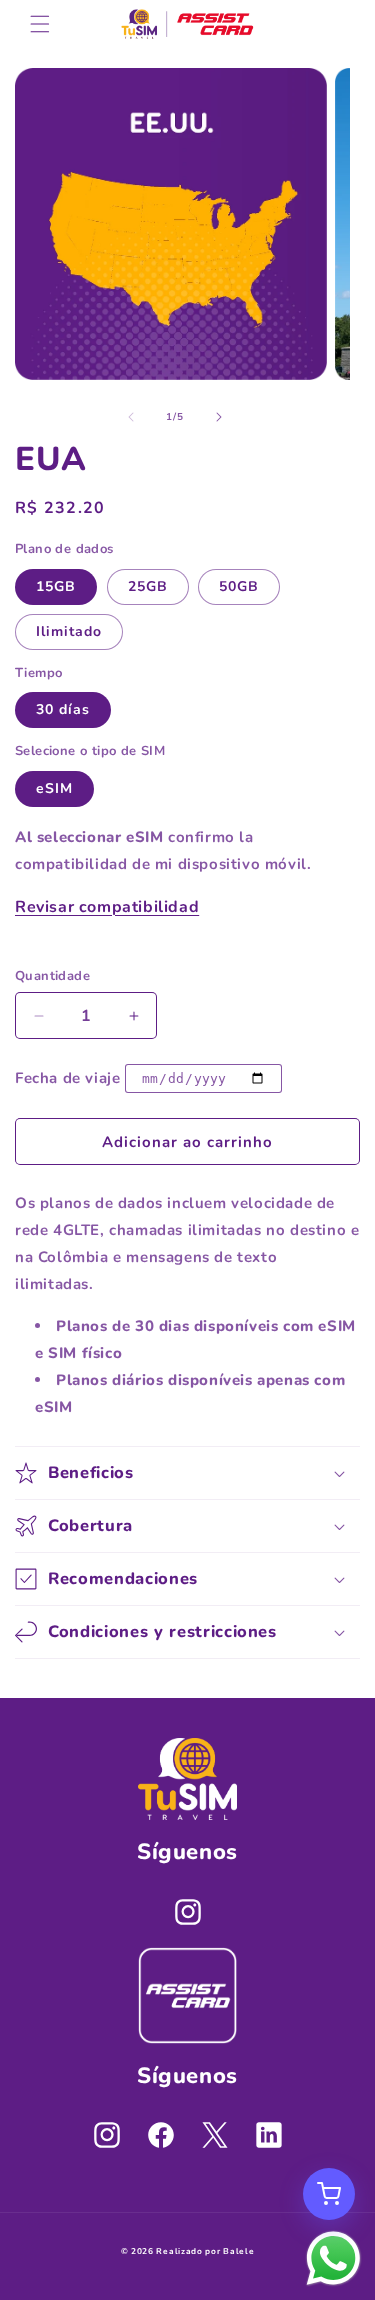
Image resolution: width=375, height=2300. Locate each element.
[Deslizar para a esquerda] (131, 417)
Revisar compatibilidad (107, 907)
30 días (63, 709)
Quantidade (52, 976)
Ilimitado (69, 631)
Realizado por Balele (205, 2251)
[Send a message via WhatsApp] (333, 2258)
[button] (40, 24)
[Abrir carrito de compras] (329, 2194)
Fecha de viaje (67, 1078)
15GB (56, 586)
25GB (148, 586)
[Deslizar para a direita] (219, 417)
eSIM (54, 788)
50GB (239, 586)
